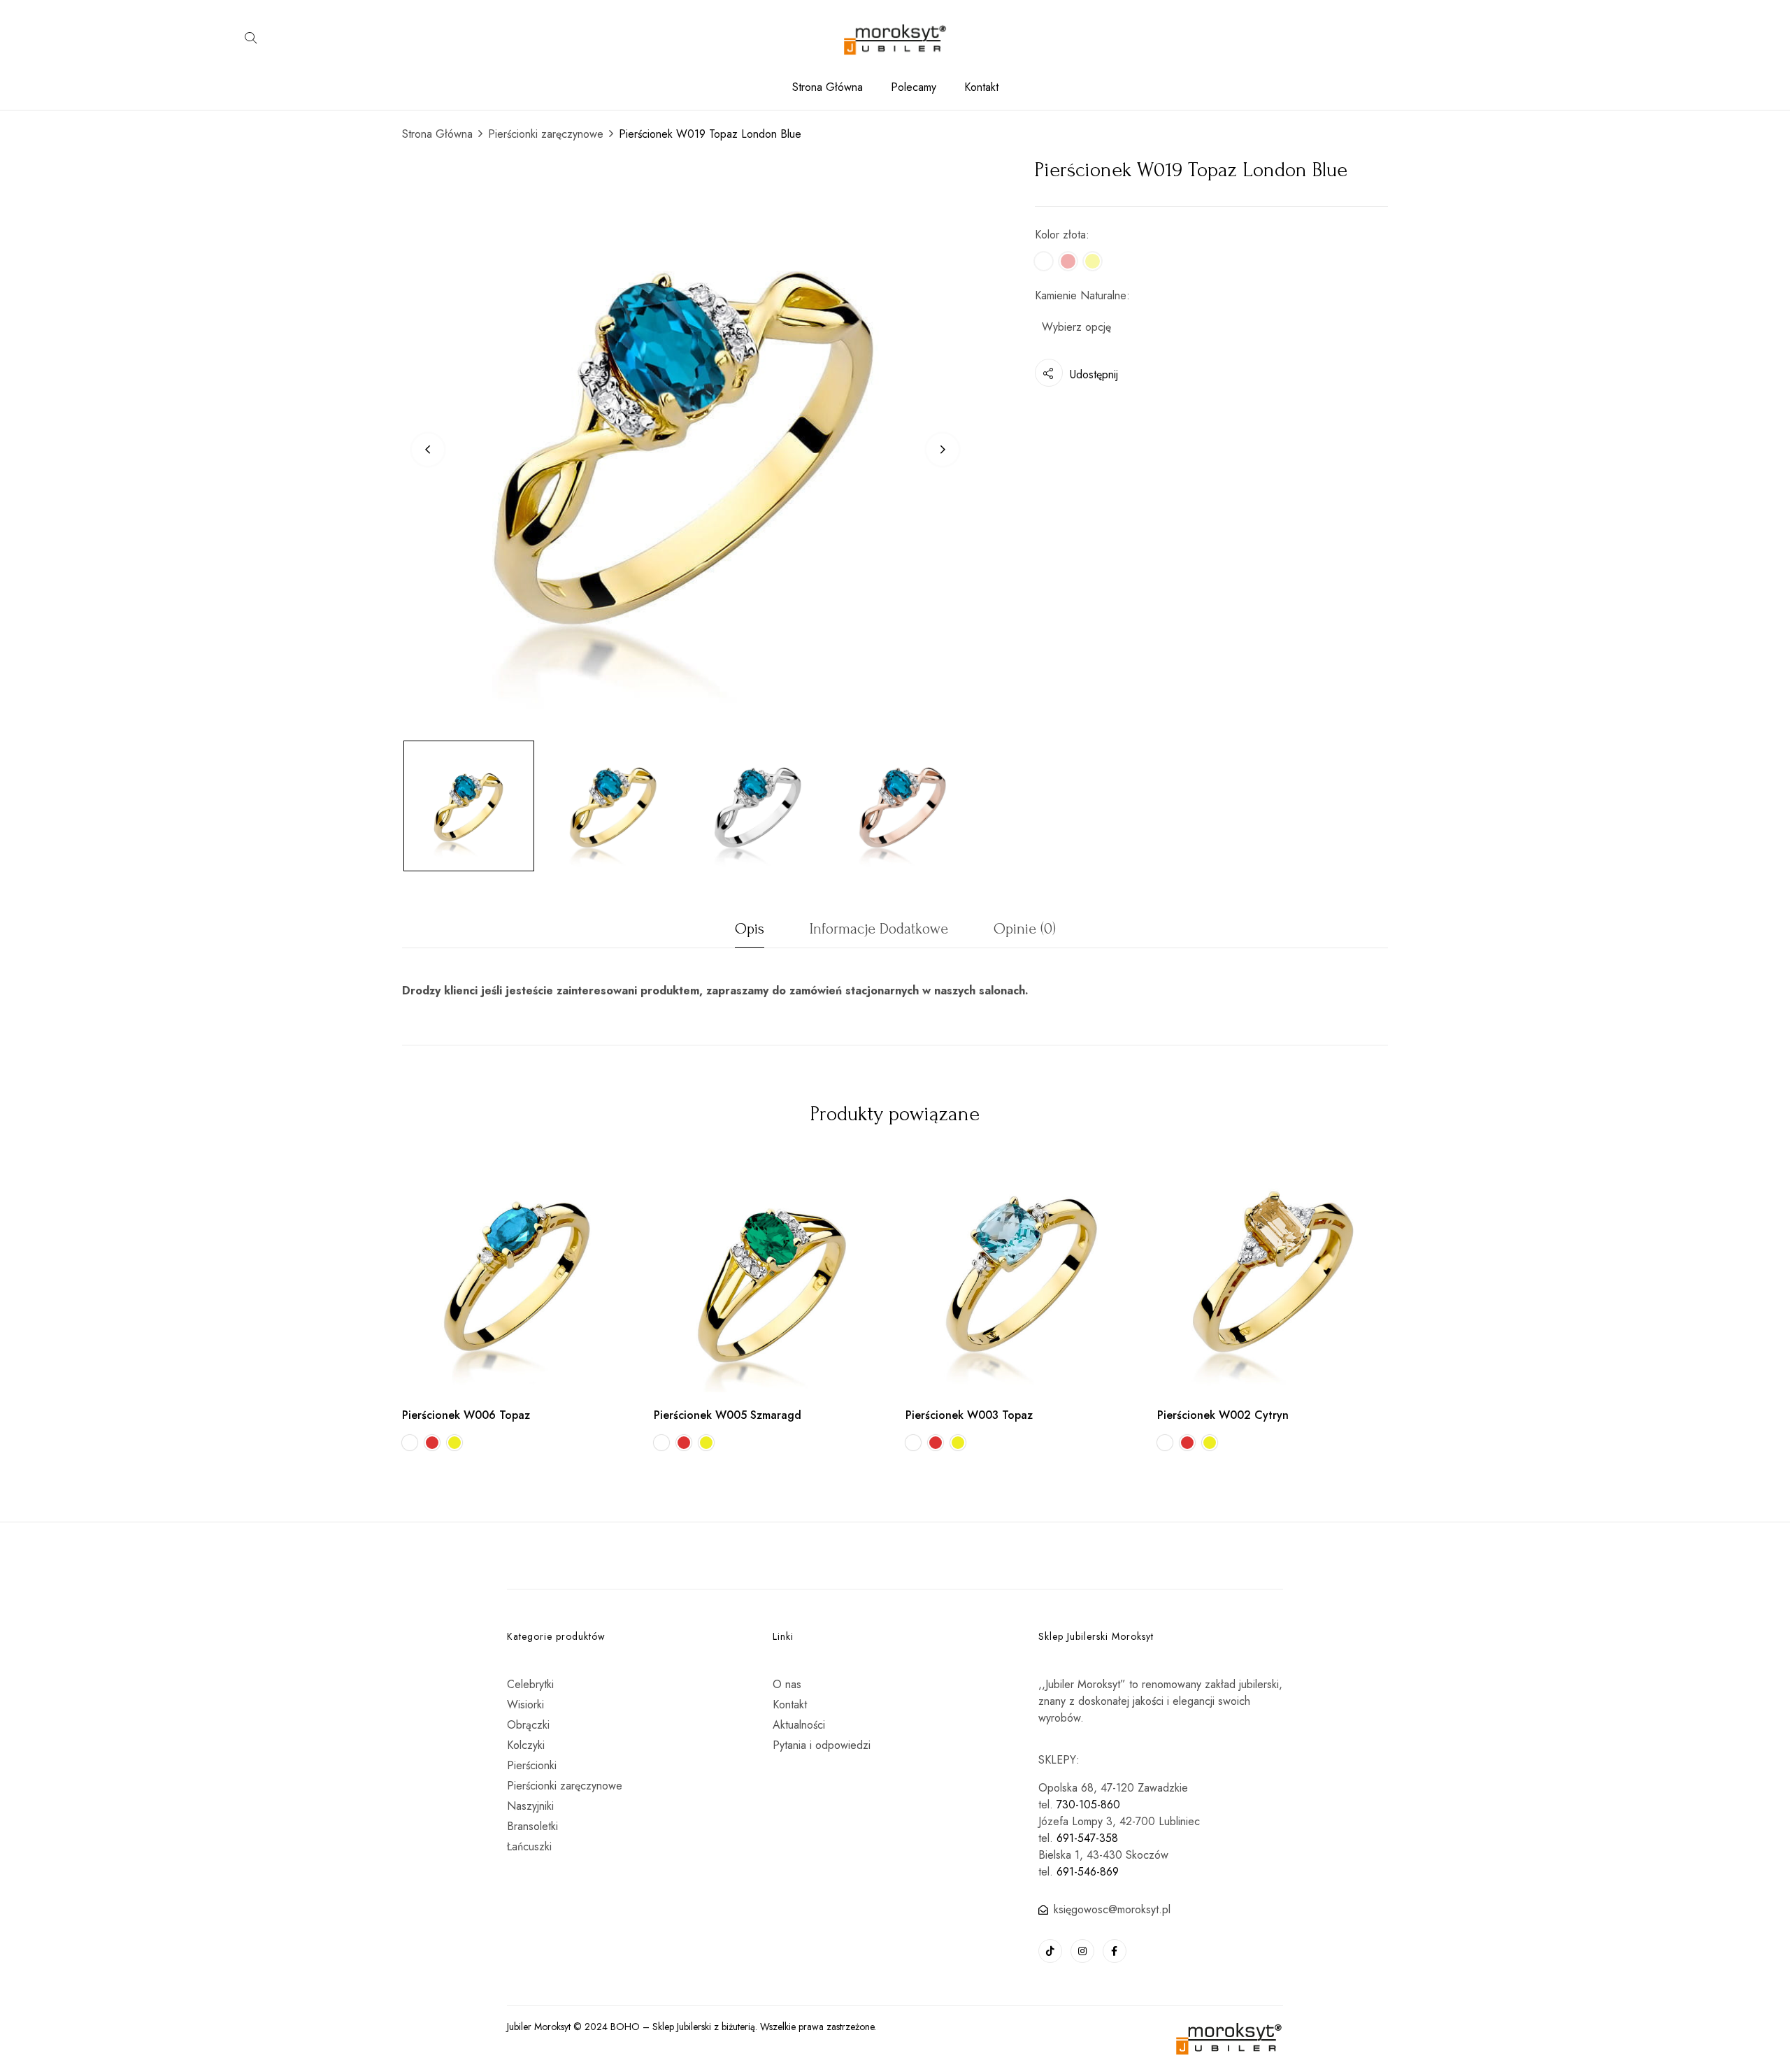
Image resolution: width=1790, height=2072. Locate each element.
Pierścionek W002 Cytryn (1223, 1415)
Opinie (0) (1025, 929)
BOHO (625, 2027)
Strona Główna (437, 134)
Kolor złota (1060, 235)
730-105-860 (1088, 1805)
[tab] (750, 933)
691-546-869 (1088, 1872)
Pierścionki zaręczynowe (546, 134)
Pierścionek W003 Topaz (969, 1415)
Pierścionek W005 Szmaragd (728, 1415)
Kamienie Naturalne (1081, 295)
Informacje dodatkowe (879, 929)
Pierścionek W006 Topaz (466, 1415)
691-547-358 (1087, 1838)
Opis (750, 929)
